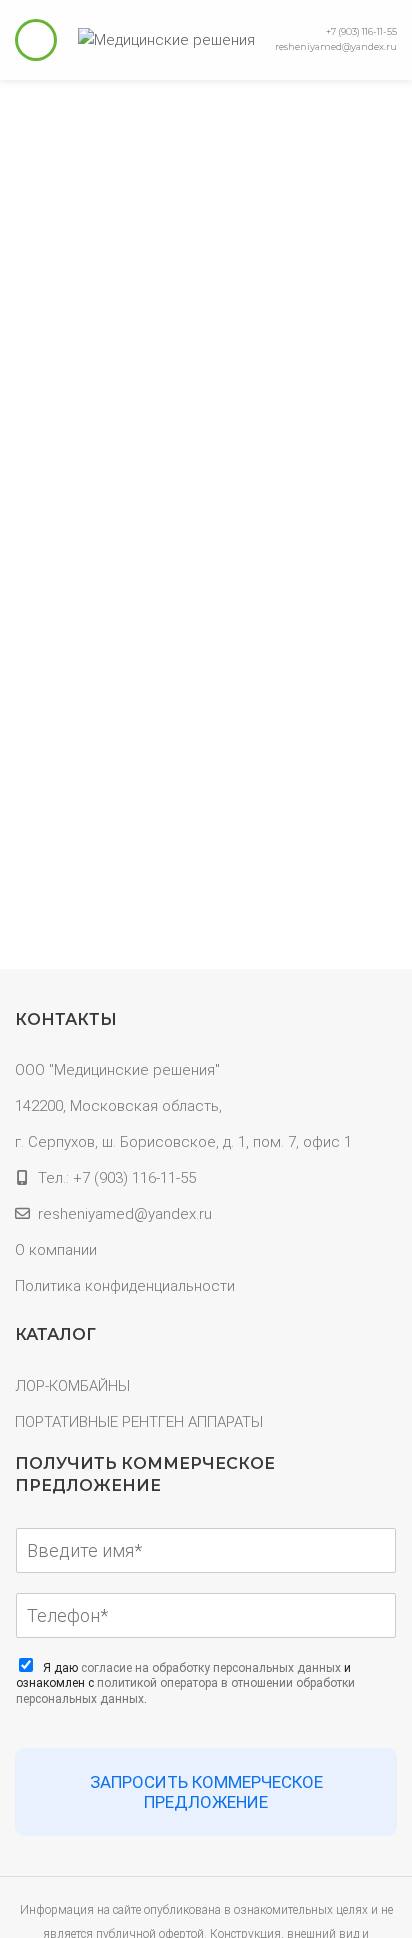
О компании (56, 1250)
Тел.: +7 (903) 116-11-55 (117, 1178)
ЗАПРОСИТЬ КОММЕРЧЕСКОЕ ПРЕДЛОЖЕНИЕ (206, 1792)
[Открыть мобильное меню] (36, 40)
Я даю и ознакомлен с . (185, 1683)
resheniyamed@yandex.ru (336, 46)
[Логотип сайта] (166, 39)
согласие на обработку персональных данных (211, 1668)
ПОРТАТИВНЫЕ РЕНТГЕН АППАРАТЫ (139, 1422)
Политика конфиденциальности (125, 1286)
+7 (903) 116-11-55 (361, 31)
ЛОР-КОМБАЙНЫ (72, 1386)
